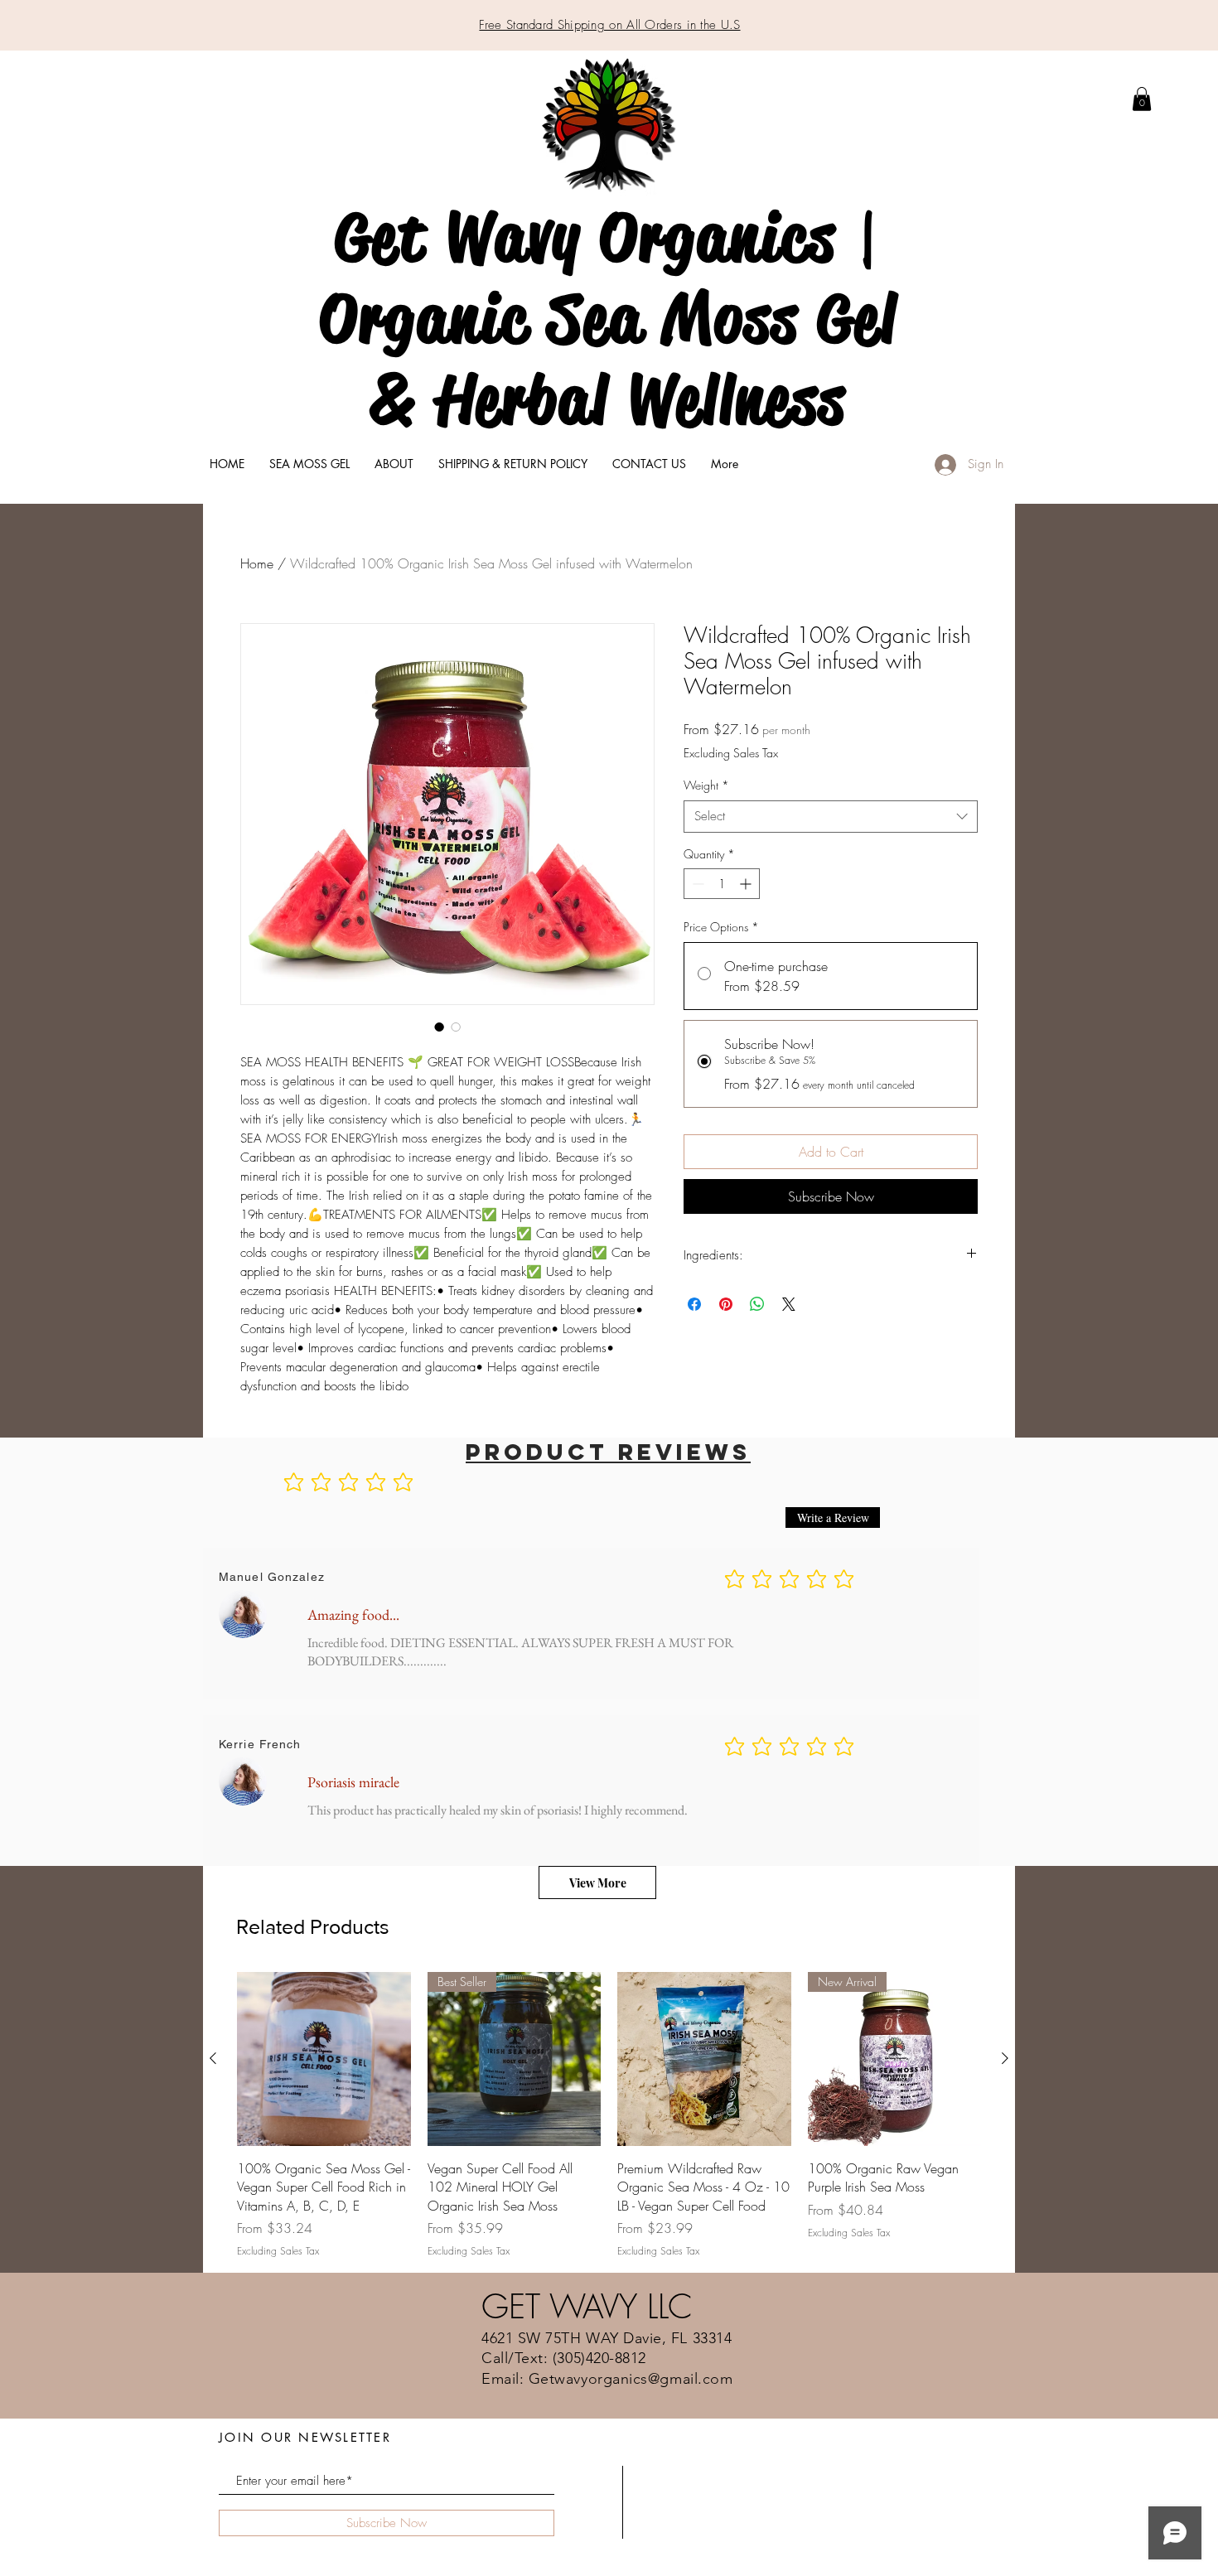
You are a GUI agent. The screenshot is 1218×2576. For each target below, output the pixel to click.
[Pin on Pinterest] (726, 1304)
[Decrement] (696, 884)
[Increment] (747, 884)
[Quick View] (324, 2059)
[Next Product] (1005, 2058)
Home (257, 563)
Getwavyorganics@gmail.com (631, 2379)
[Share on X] (789, 1304)
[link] (1142, 99)
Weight (706, 785)
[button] (833, 1518)
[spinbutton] (722, 884)
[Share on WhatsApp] (757, 1304)
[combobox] (831, 817)
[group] (609, 2115)
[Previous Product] (213, 2058)
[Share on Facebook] (694, 1304)
